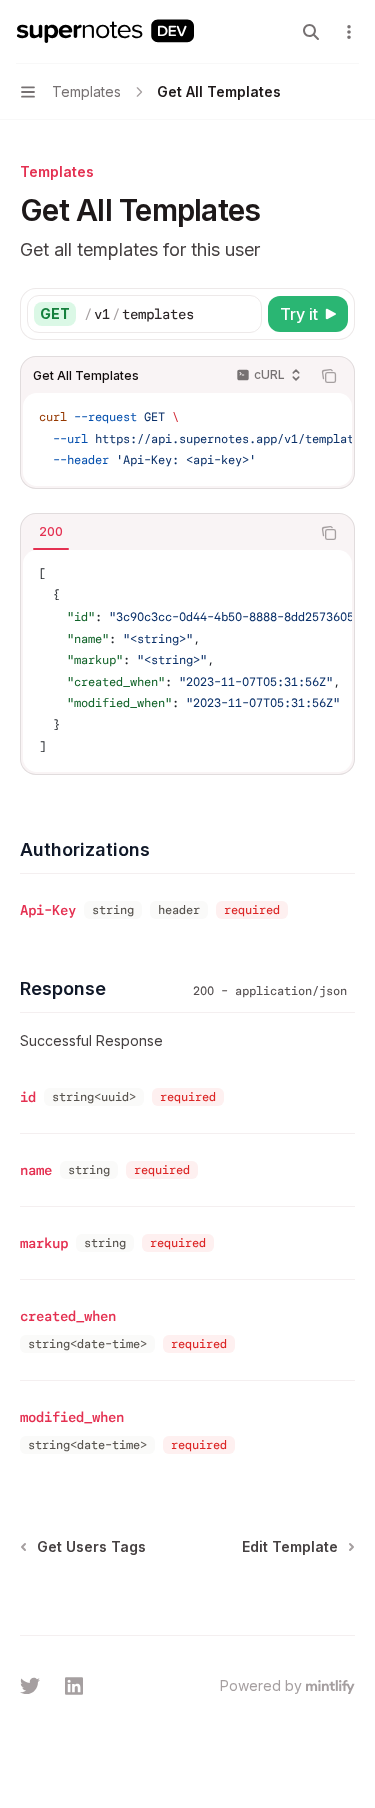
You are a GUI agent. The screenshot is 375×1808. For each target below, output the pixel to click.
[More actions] (349, 32)
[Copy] (243, 314)
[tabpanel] (187, 661)
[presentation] (187, 439)
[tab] (51, 532)
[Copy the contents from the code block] (329, 376)
